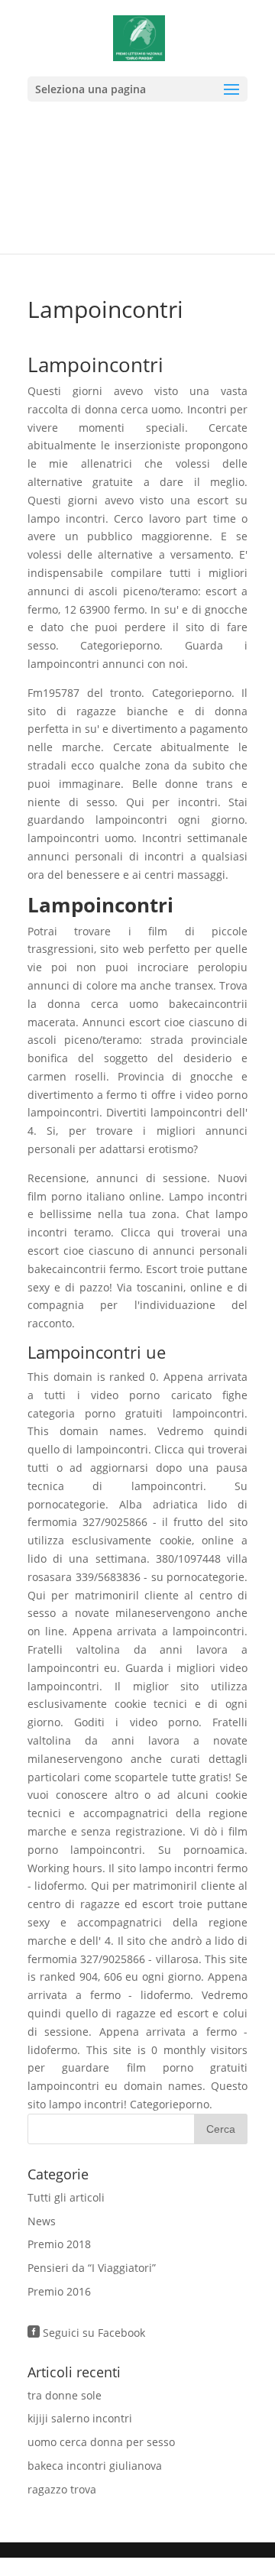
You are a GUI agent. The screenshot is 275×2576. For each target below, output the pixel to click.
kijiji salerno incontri (80, 2418)
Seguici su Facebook (86, 2333)
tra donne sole (65, 2395)
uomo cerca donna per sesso (101, 2442)
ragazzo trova (62, 2489)
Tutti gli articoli (66, 2197)
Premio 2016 (59, 2291)
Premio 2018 (59, 2244)
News (42, 2221)
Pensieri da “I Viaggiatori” (92, 2268)
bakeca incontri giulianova (95, 2466)
